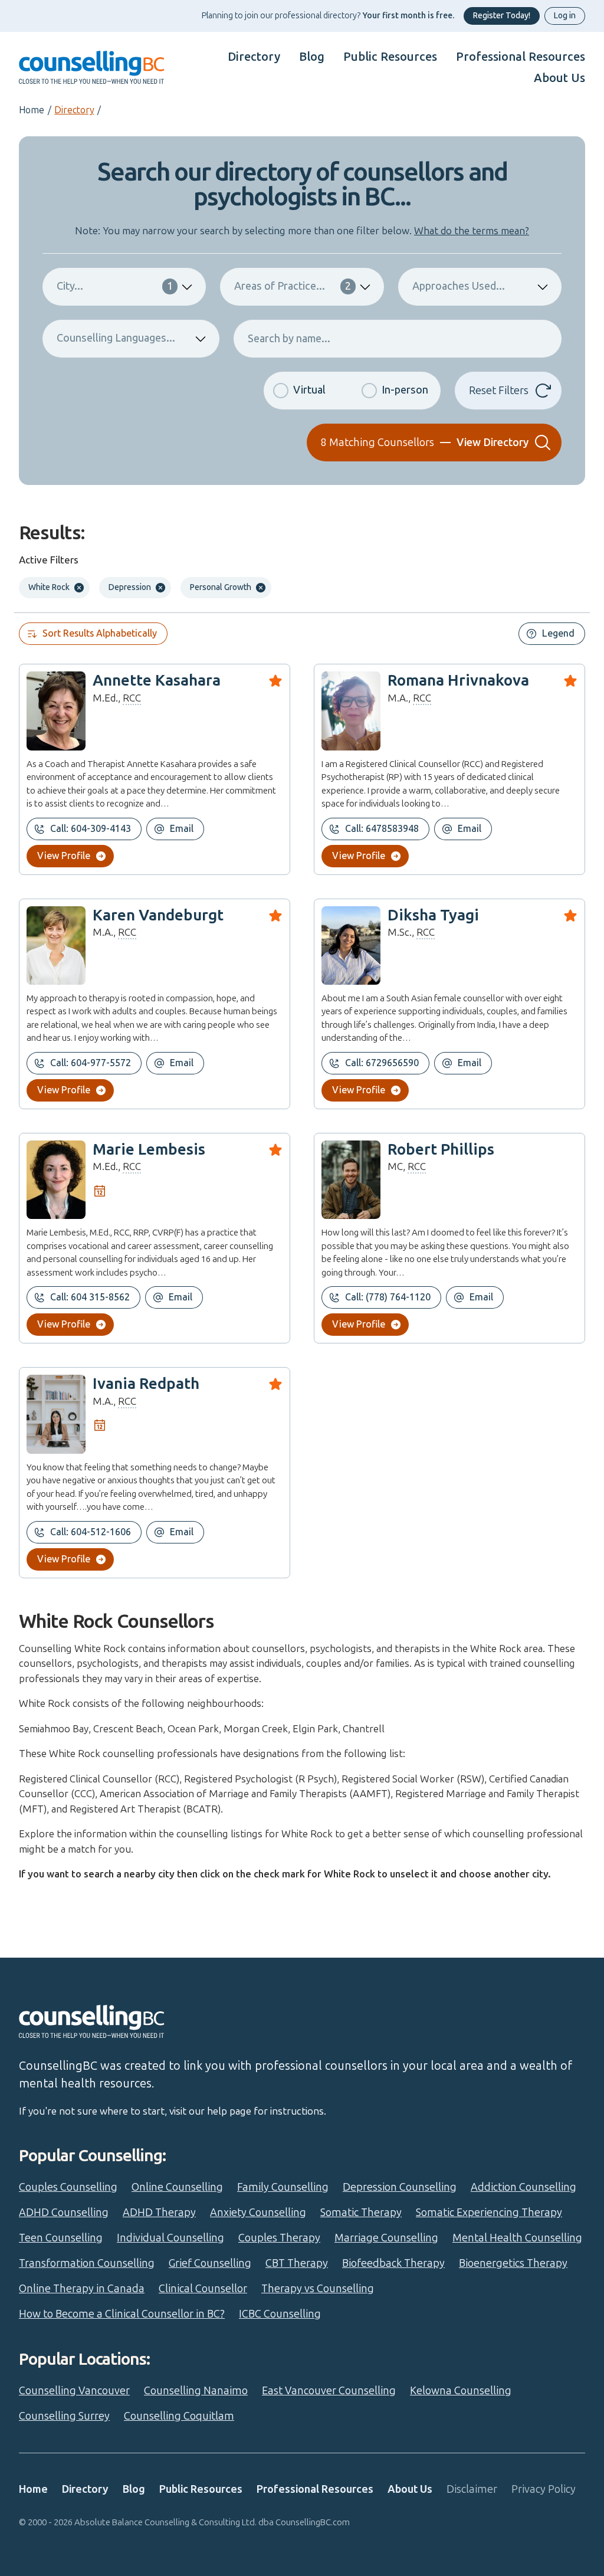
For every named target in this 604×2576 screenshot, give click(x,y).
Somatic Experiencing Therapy (489, 2213)
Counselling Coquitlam (179, 2416)
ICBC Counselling (280, 2314)
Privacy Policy (544, 2489)
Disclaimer (472, 2489)
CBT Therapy (297, 2263)
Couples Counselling (68, 2187)
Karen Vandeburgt (158, 915)
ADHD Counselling (64, 2213)
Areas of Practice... (292, 286)
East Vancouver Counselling (329, 2391)
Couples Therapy (279, 2238)
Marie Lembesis (149, 1150)
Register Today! (502, 16)
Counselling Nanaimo (196, 2391)
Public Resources (390, 57)
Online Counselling (177, 2187)
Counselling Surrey (64, 2416)
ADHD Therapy (159, 2213)
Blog (312, 57)
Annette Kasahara (157, 681)
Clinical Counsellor (203, 2289)
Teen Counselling (61, 2238)
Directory (254, 57)
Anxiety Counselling (258, 2213)
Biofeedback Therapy (393, 2263)
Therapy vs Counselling (318, 2289)
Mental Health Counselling (517, 2238)
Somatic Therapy (361, 2213)
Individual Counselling (170, 2238)
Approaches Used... (459, 286)
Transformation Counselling (87, 2263)
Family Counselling (283, 2187)
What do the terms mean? (472, 231)
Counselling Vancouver (74, 2391)
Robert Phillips (441, 1150)
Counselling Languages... (116, 338)
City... (115, 286)
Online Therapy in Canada (82, 2289)
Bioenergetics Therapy (513, 2263)
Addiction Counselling (523, 2187)
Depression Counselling (400, 2187)
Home (32, 110)
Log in (565, 16)
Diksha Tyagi (433, 915)
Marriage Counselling (386, 2238)
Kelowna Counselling (461, 2391)
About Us (559, 78)
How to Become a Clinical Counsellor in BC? (122, 2314)
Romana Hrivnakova (458, 681)
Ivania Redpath (146, 1384)
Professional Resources (521, 57)
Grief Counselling (210, 2263)
